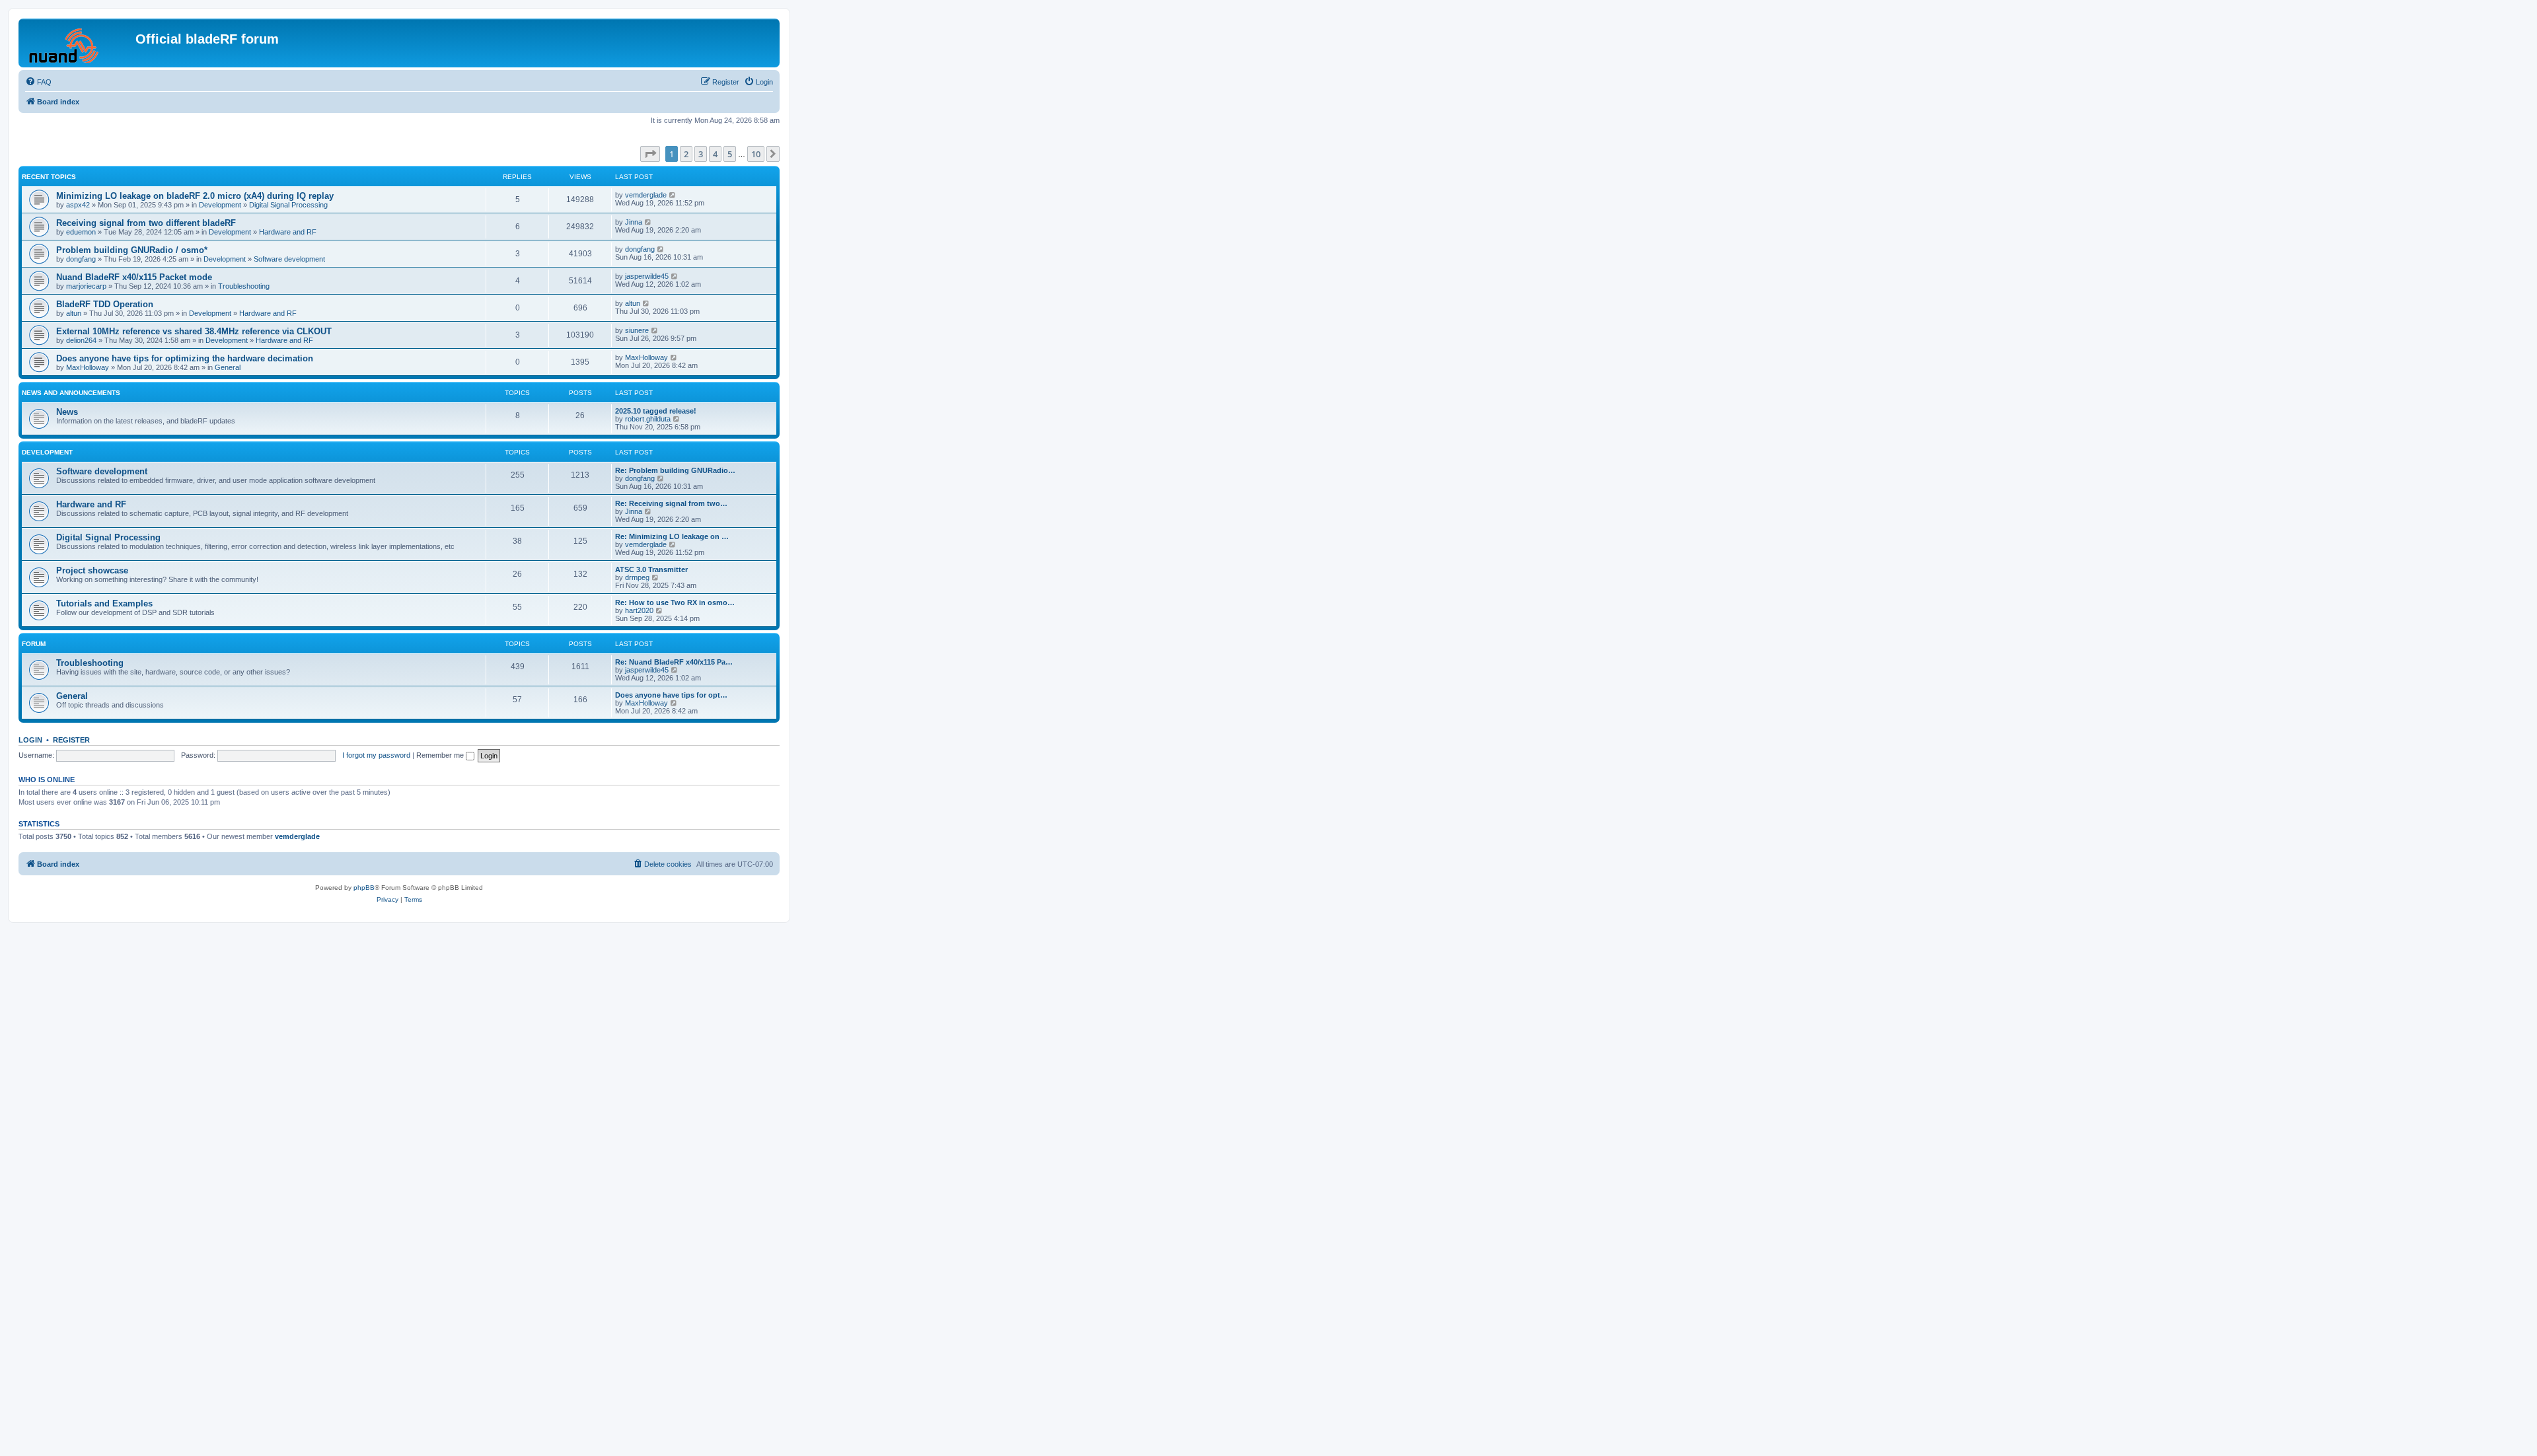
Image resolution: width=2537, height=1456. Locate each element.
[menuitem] (38, 82)
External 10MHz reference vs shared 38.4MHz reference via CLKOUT (194, 331)
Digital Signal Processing (288, 205)
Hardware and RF (288, 232)
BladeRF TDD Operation (105, 304)
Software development (289, 259)
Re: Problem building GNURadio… (675, 470)
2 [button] (686, 154)
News (67, 412)
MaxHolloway (88, 367)
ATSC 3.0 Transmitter (651, 569)
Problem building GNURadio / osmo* (132, 250)
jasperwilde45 (647, 276)
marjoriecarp (86, 286)
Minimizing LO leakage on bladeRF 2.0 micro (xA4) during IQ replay (195, 196)
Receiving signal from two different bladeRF (146, 223)
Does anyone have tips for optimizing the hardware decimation (185, 358)
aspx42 (78, 205)
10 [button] (756, 154)
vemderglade (646, 195)
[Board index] (79, 43)
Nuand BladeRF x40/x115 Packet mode (134, 277)
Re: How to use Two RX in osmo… (675, 602)
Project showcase (92, 570)
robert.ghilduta (648, 419)
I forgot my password (376, 755)
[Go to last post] (673, 195)
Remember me (441, 755)
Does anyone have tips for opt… (671, 695)
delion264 (81, 340)
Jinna (634, 222)
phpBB (364, 888)
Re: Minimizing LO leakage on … (672, 536)
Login (30, 740)
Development (220, 205)
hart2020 (639, 610)
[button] (650, 154)
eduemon (81, 232)
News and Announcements (71, 393)
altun (74, 313)
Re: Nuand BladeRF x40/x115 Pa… (674, 662)
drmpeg (637, 577)
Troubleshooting (244, 286)
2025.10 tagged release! (656, 411)
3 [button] (701, 154)
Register (71, 740)
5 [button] (730, 154)
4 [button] (715, 154)
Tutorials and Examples (104, 603)
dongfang (81, 259)
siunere (637, 330)
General (228, 367)
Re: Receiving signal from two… (671, 503)
